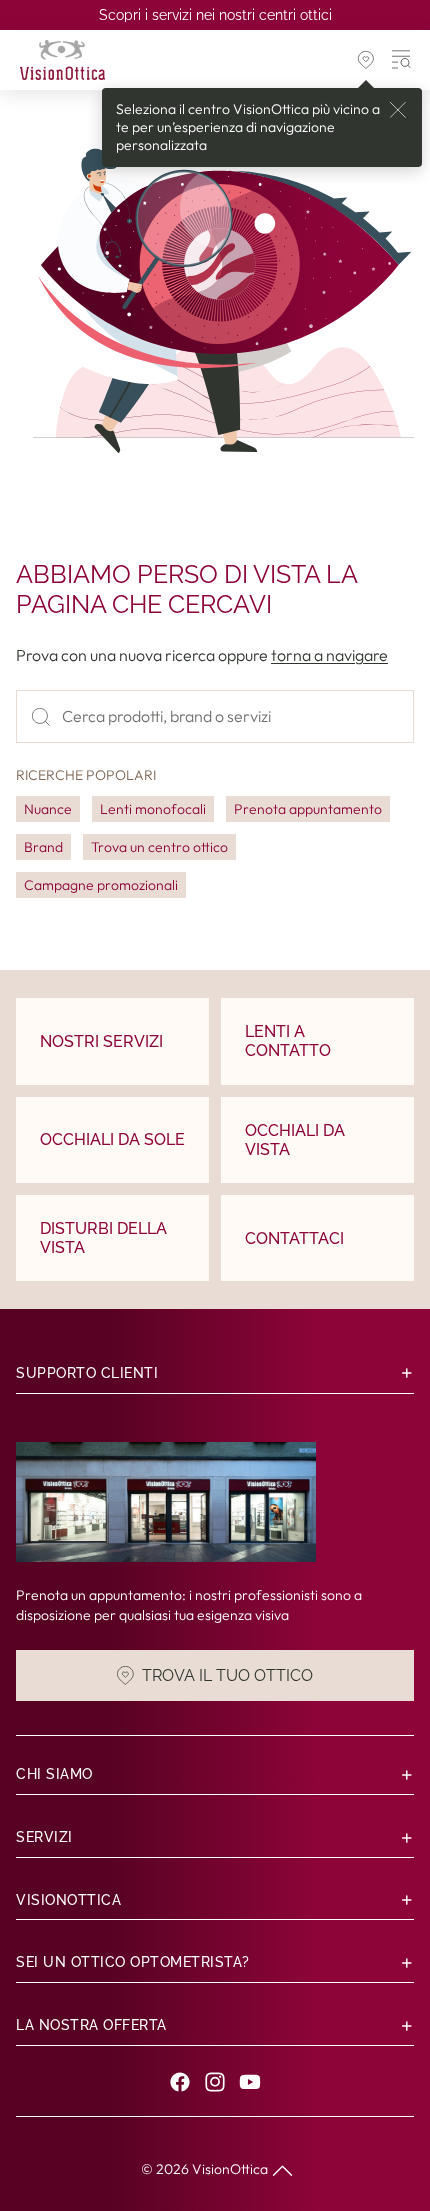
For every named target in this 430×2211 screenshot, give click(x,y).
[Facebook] (180, 2082)
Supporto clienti (87, 1373)
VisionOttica (230, 2169)
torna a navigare (329, 655)
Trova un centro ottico (159, 847)
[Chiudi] (398, 110)
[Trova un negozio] (366, 60)
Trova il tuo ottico (227, 1675)
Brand (43, 847)
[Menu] (402, 60)
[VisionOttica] (62, 60)
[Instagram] (215, 2082)
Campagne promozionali (101, 885)
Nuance (48, 809)
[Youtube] (250, 2082)
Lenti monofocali (153, 809)
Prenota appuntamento (308, 809)
